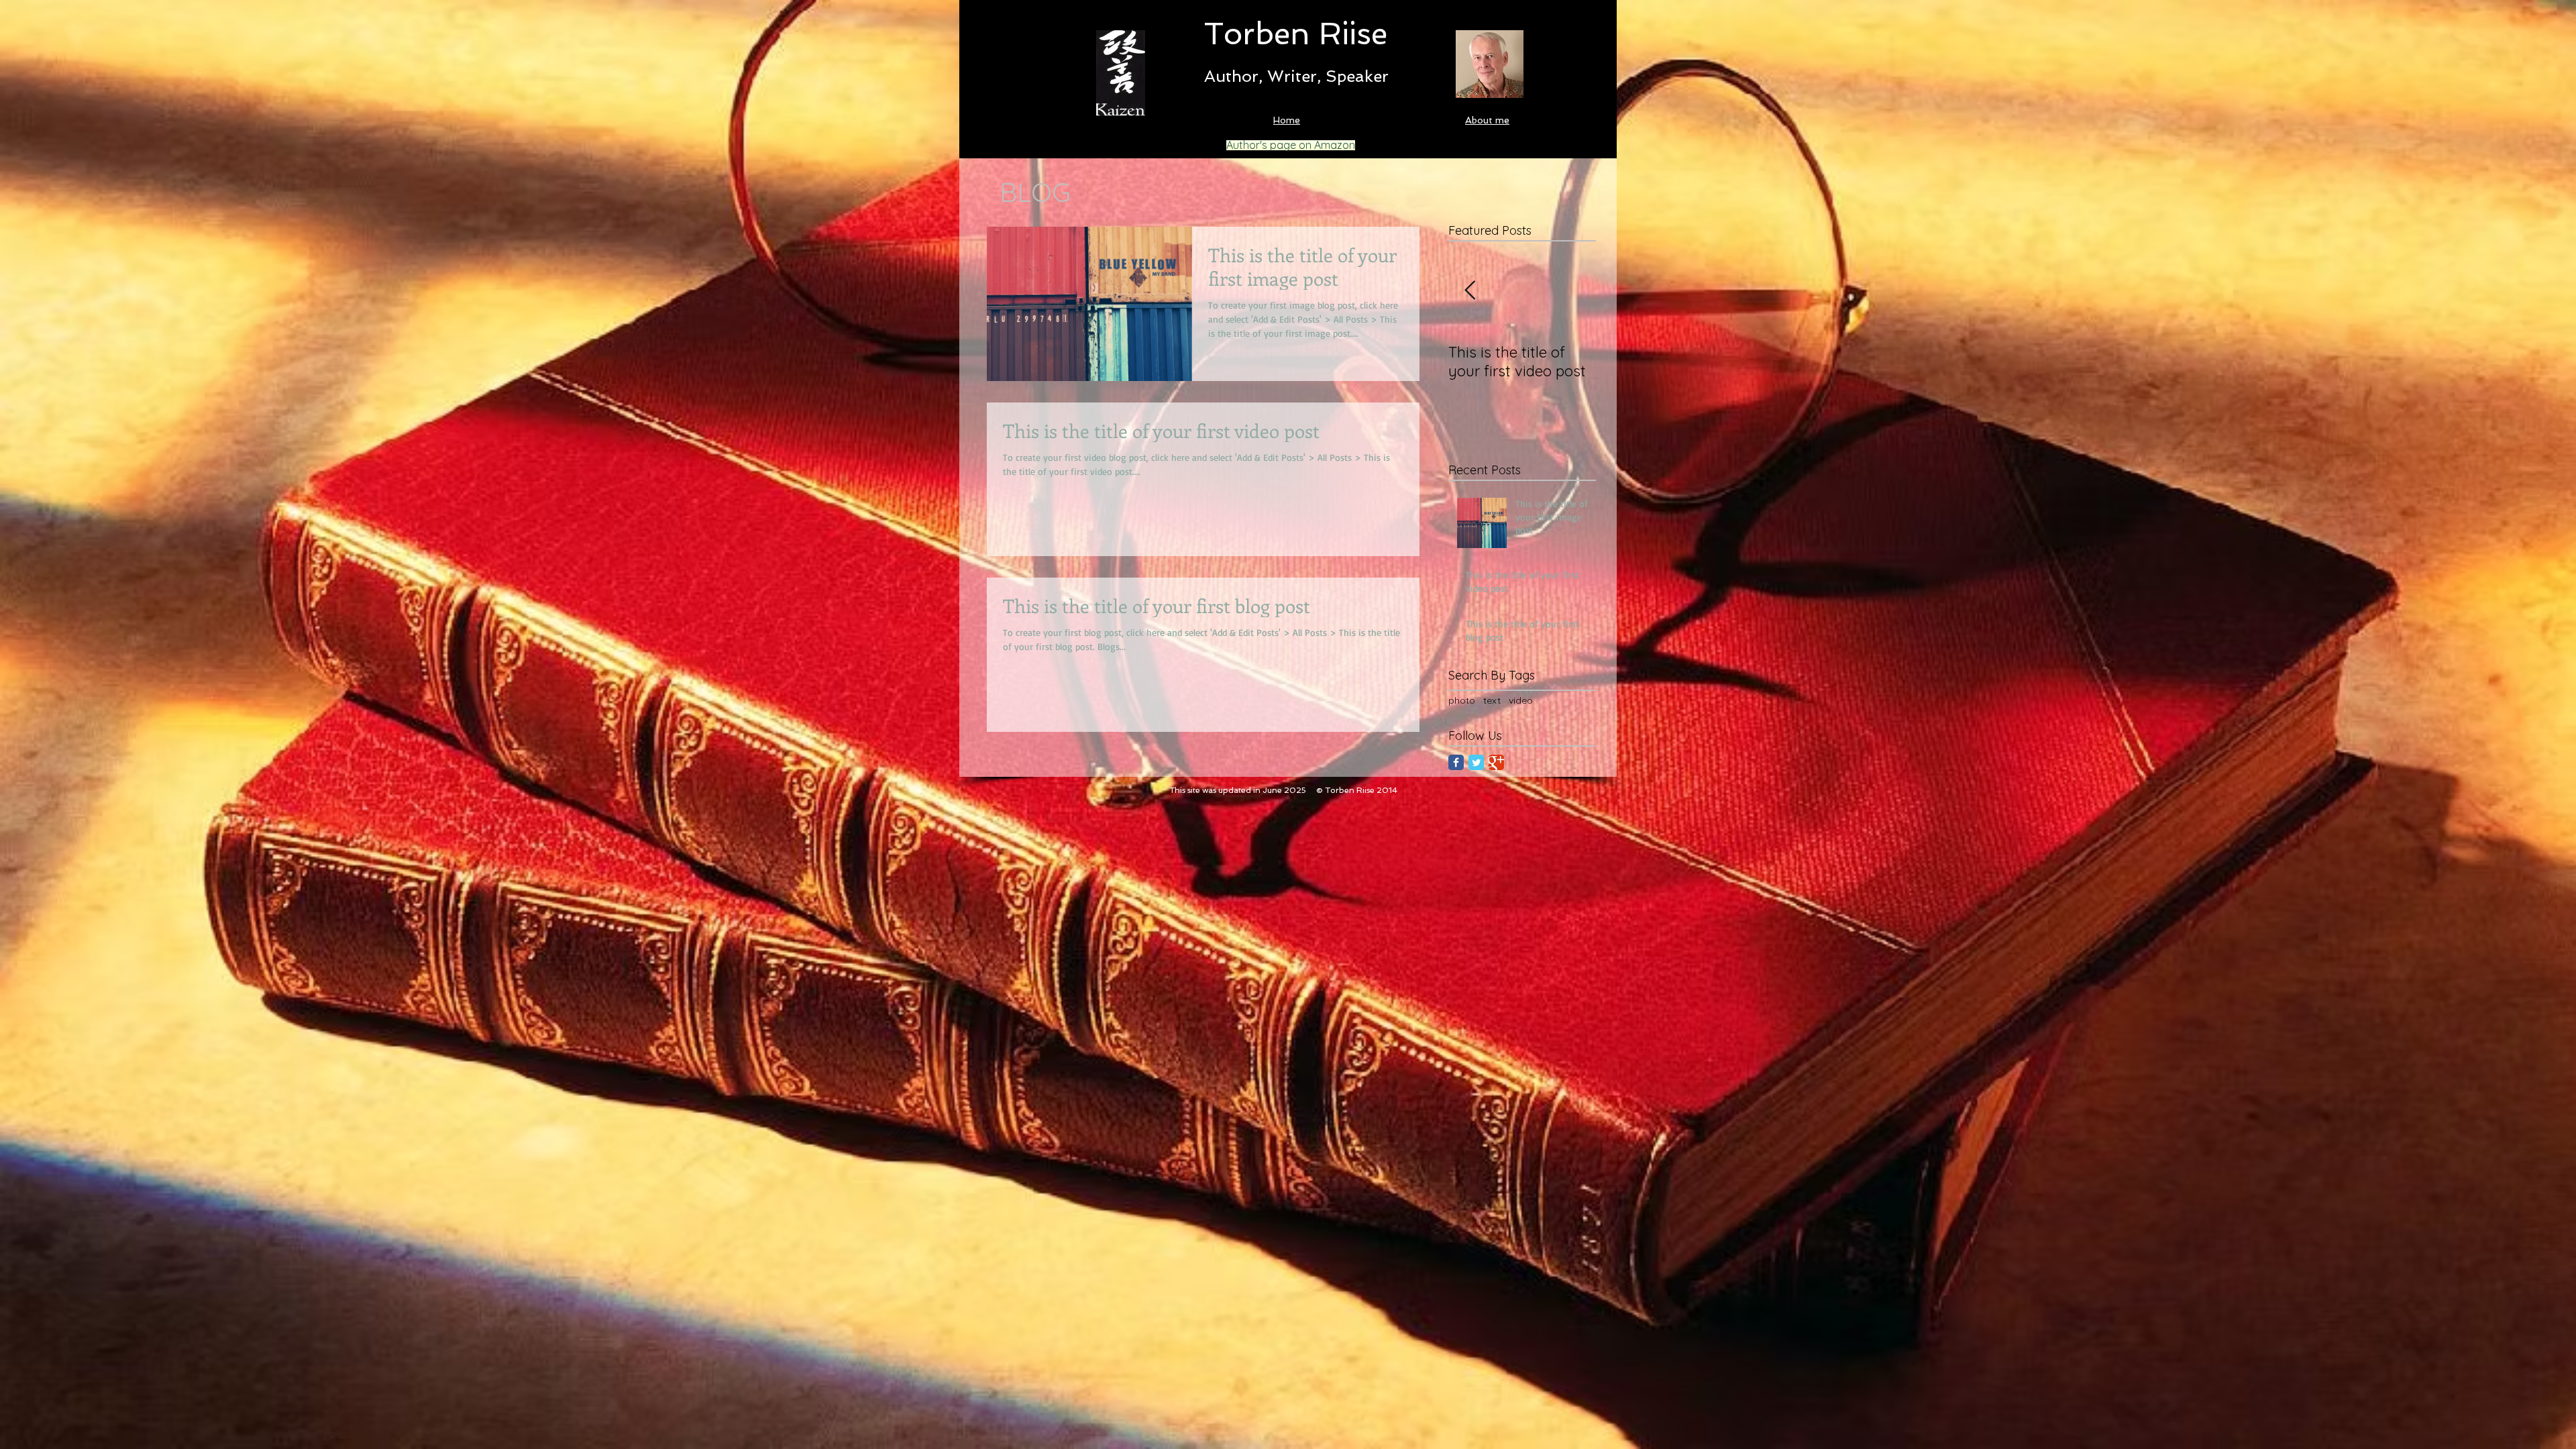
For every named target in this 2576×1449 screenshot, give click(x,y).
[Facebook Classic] (1456, 762)
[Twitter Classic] (1476, 762)
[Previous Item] (1470, 291)
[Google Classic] (1496, 762)
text (1492, 700)
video (1521, 700)
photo (1462, 700)
